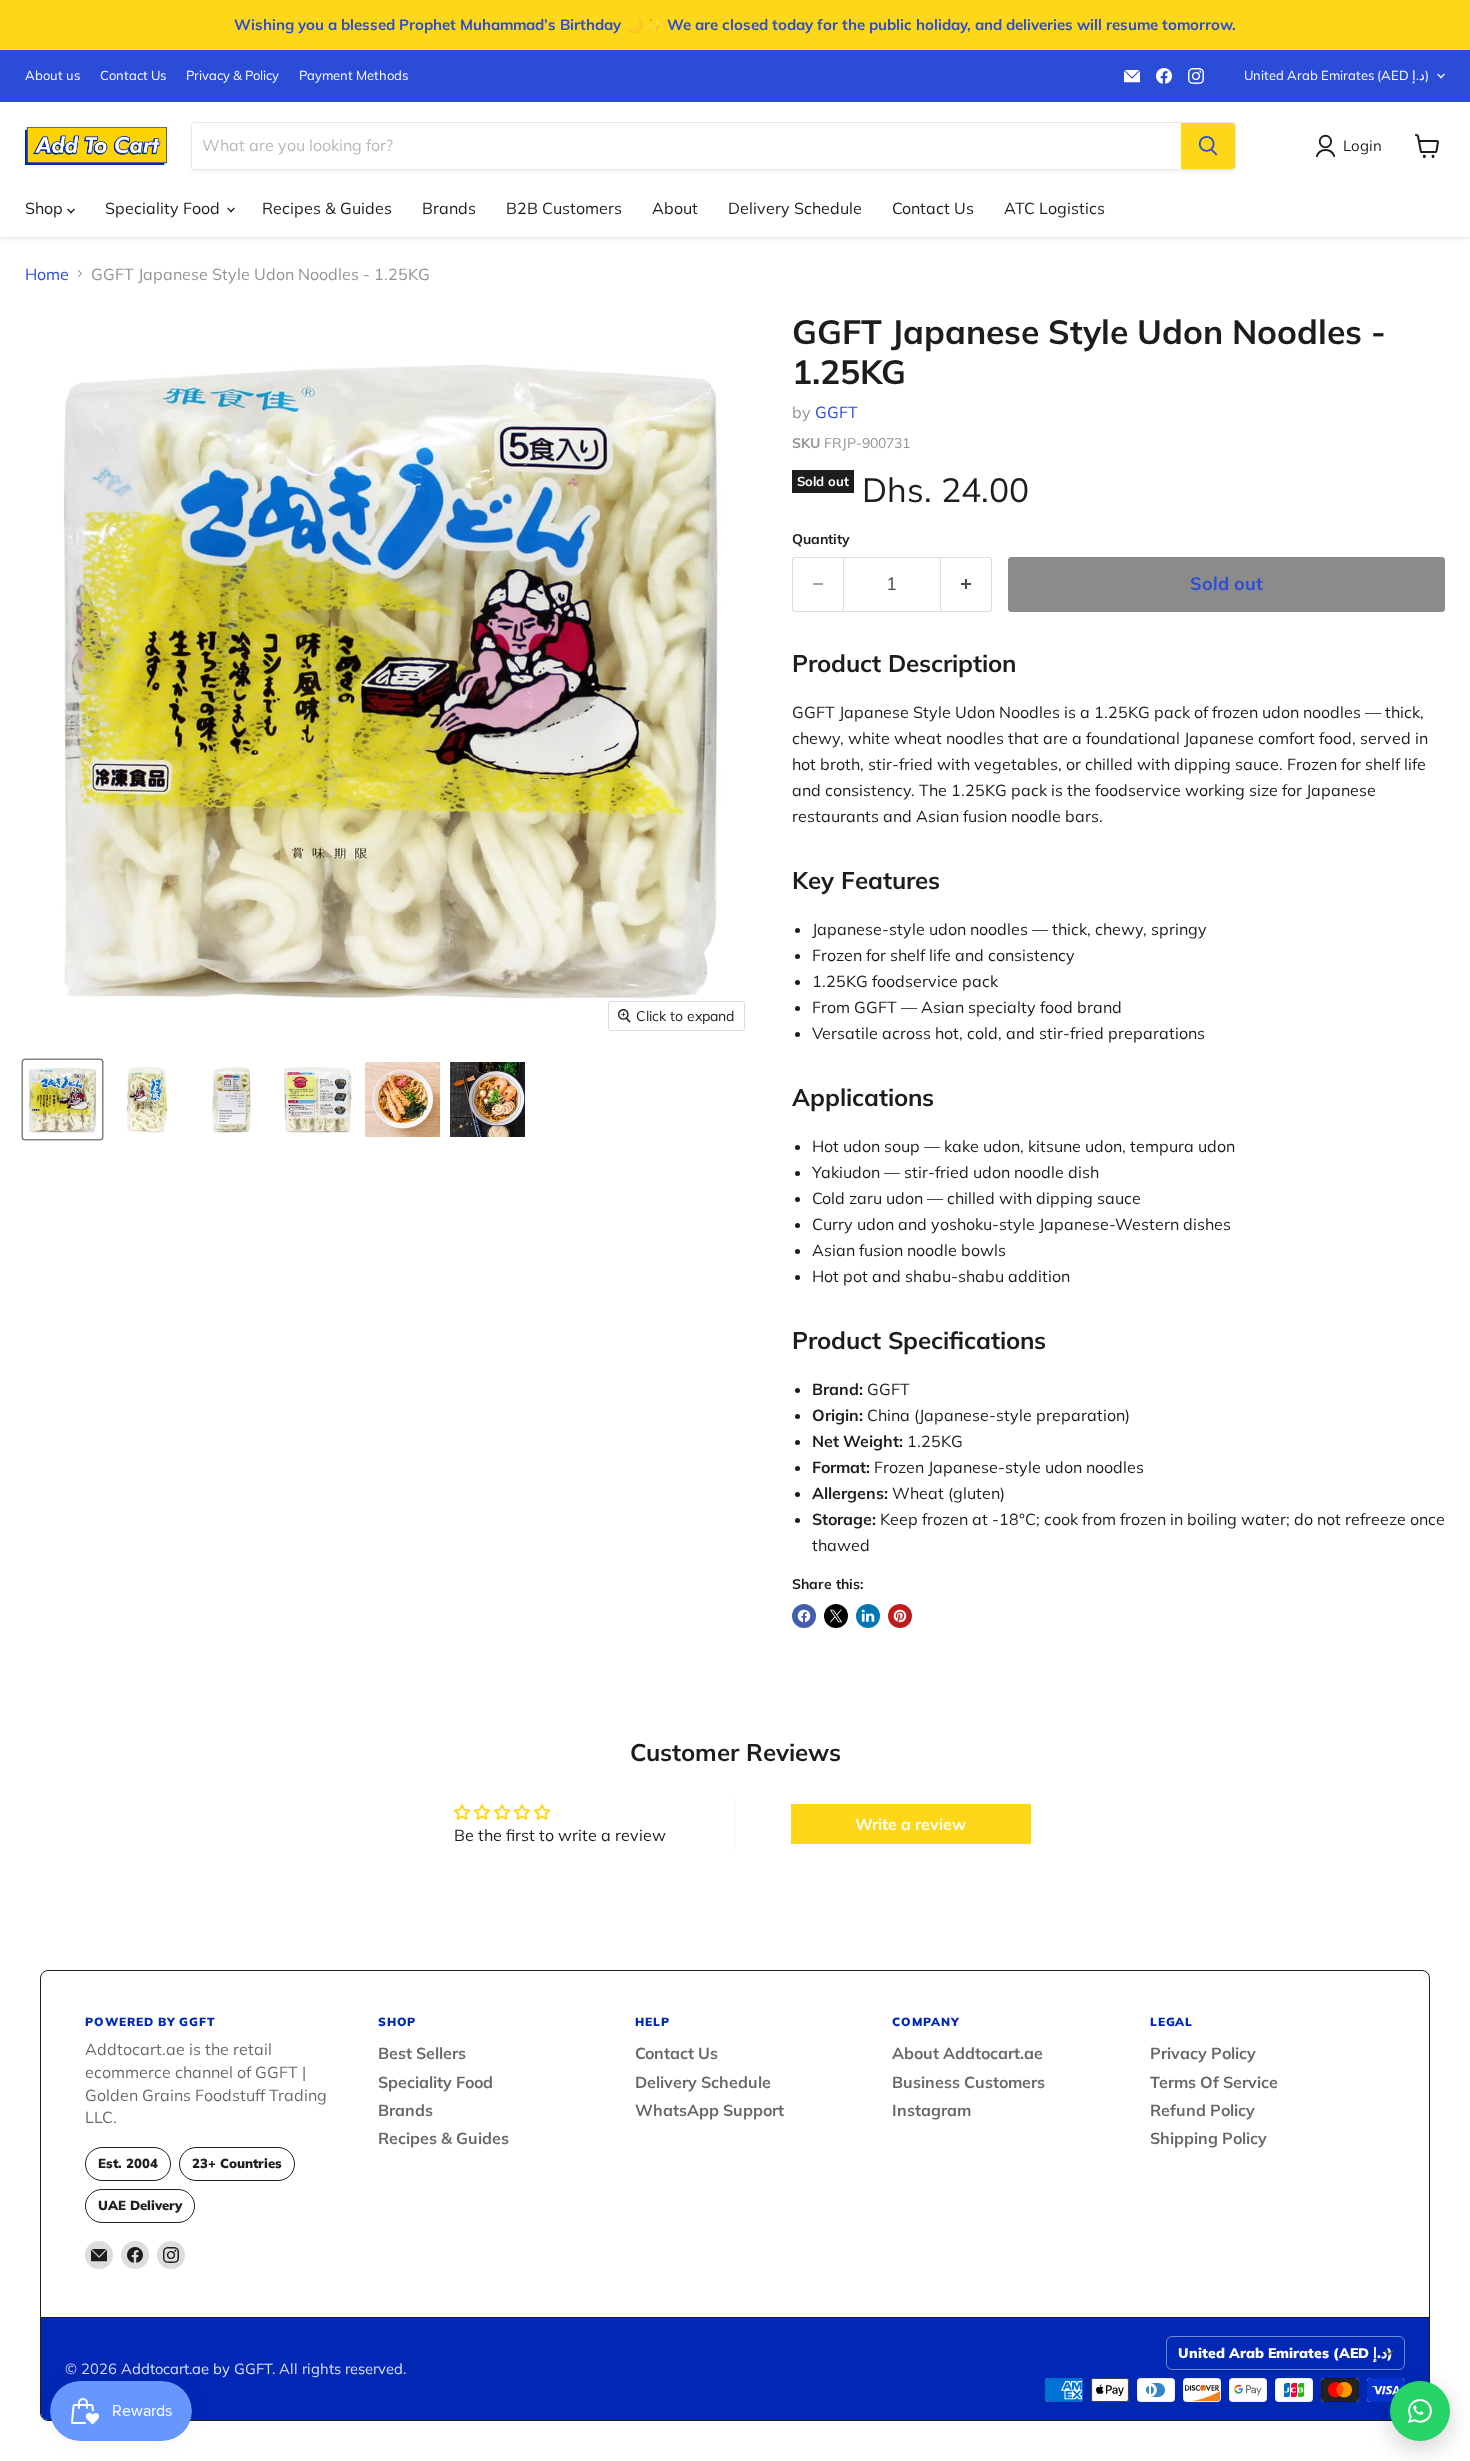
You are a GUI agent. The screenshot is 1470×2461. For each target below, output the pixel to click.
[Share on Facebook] (804, 1616)
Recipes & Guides (327, 208)
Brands (449, 208)
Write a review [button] (910, 1824)
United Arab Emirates (1336, 75)
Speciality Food (164, 208)
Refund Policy (1202, 2110)
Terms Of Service (1214, 2082)
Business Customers (968, 2082)
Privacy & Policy (232, 75)
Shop (46, 208)
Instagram (931, 2110)
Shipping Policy (1208, 2138)
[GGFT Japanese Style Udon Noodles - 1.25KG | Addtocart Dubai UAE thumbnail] (62, 1099)
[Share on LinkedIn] (868, 1616)
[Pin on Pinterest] (900, 1616)
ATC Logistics (1054, 208)
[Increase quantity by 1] (966, 584)
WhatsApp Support (709, 2110)
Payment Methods (353, 75)
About (675, 208)
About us (52, 75)
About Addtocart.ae (967, 2053)
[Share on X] (836, 1616)
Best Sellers (422, 2053)
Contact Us (133, 75)
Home (47, 274)
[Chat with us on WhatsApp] (1420, 2411)
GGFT (836, 412)
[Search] (1208, 146)
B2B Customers (564, 208)
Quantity (821, 539)
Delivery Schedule (795, 208)
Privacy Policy (1203, 2053)
